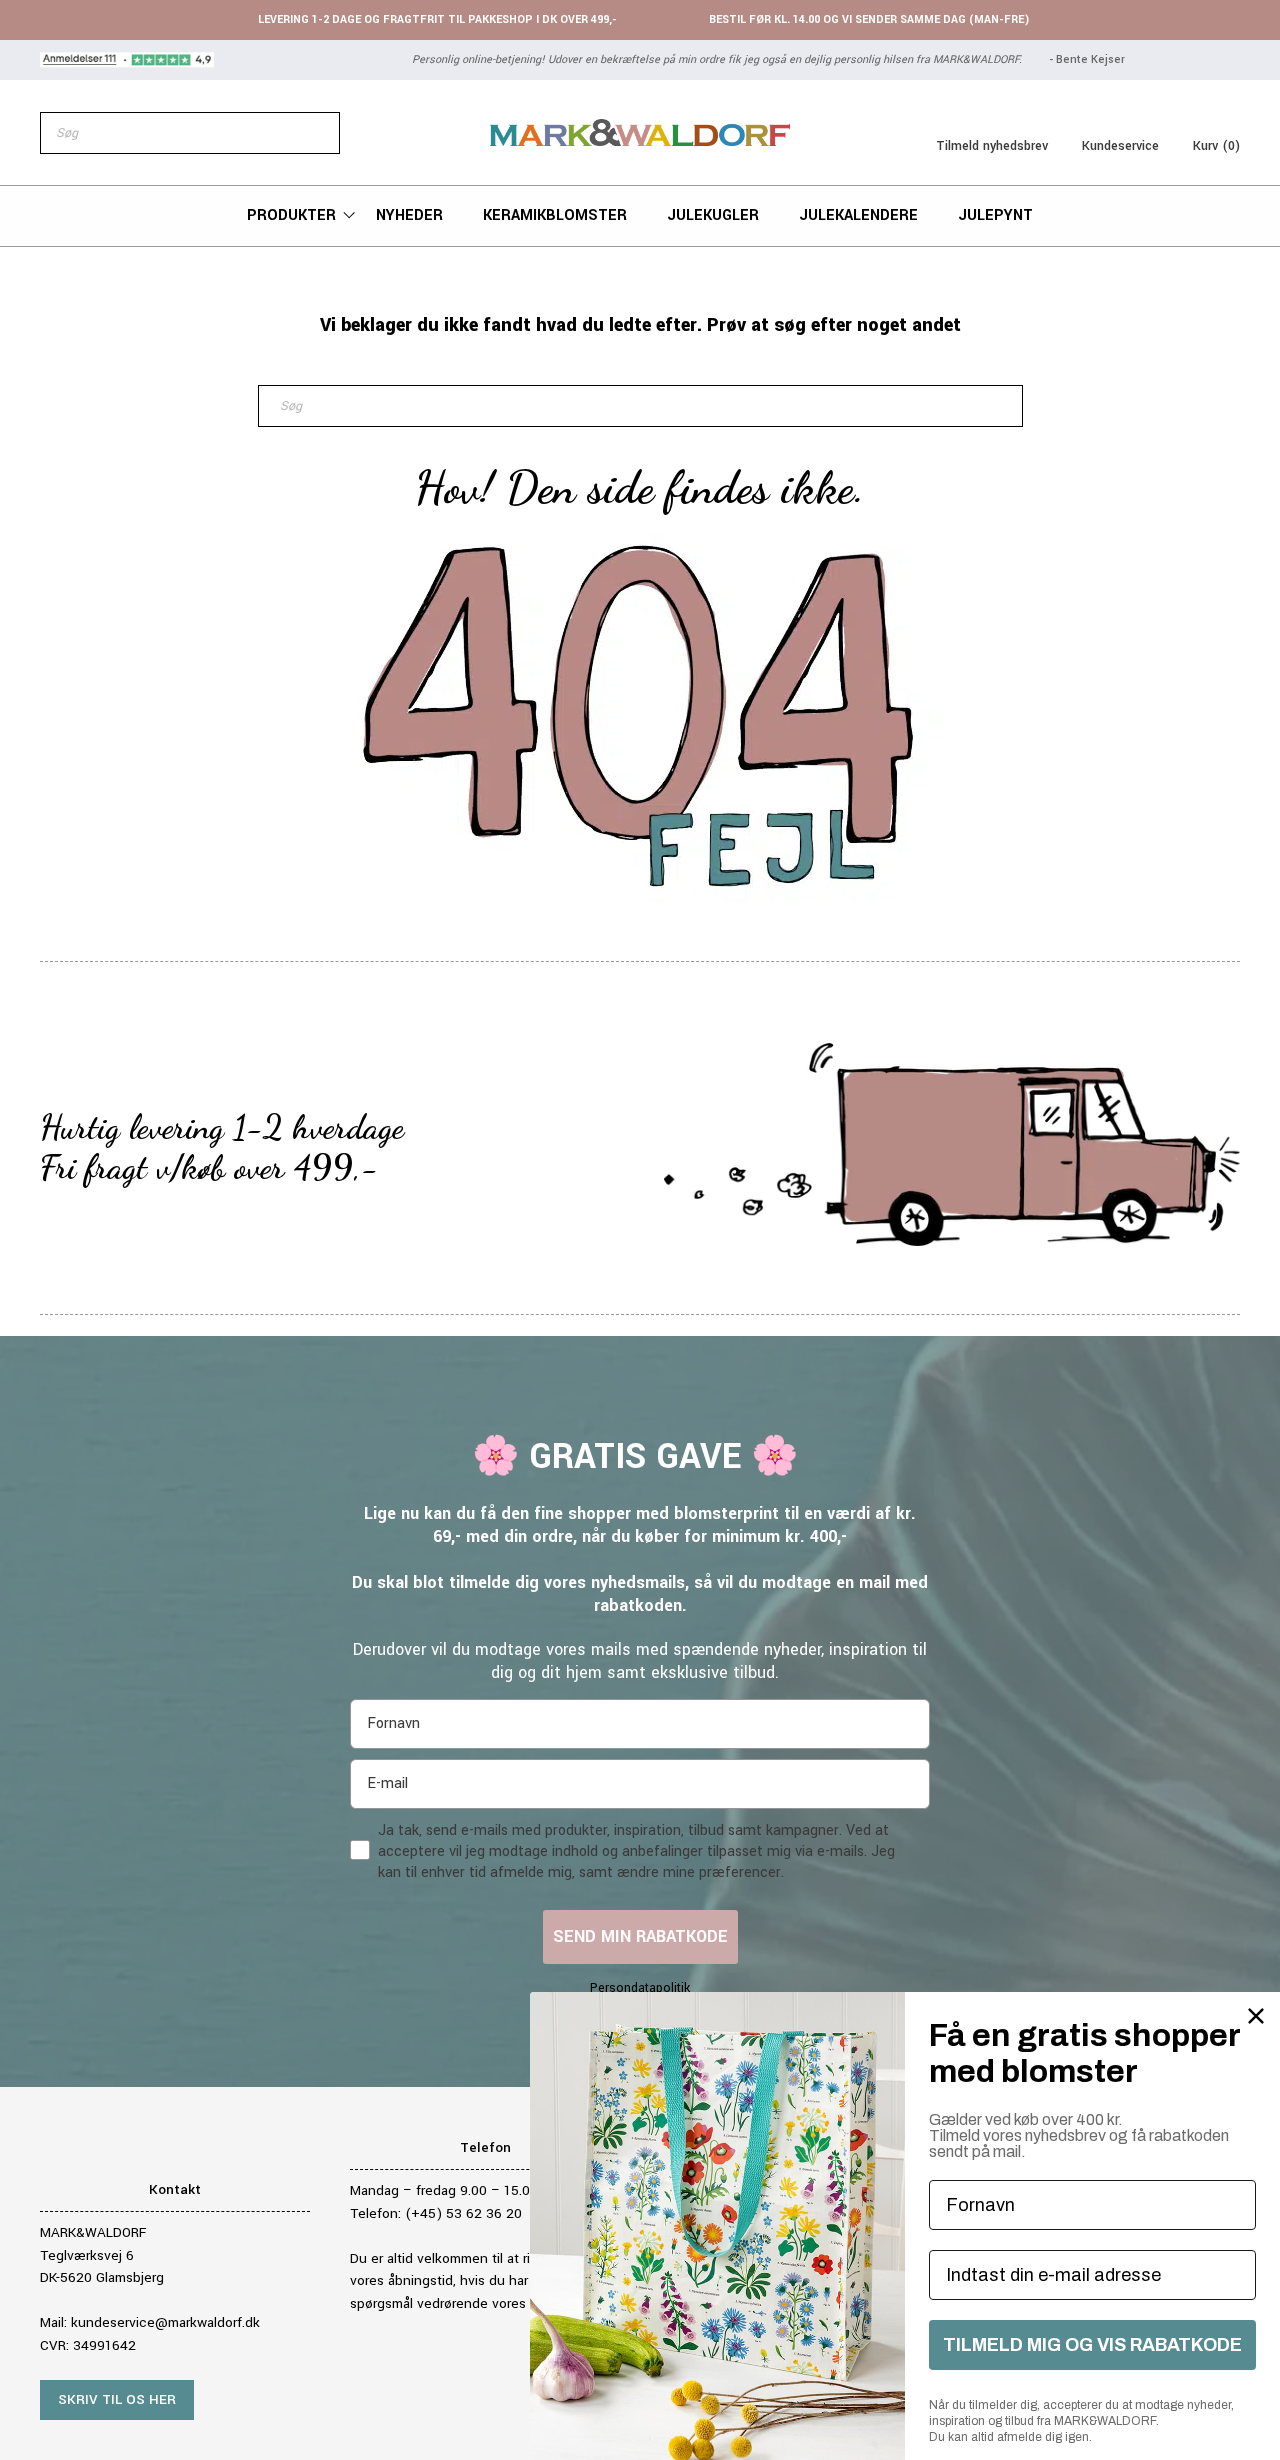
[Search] (314, 133)
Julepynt (995, 215)
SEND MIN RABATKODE (640, 1936)
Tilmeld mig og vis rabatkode (1092, 2345)
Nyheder (409, 215)
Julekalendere (858, 215)
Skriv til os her (117, 2399)
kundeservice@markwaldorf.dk (165, 2322)
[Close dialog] (1256, 2016)
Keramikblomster (555, 215)
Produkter (291, 215)
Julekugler (713, 215)
